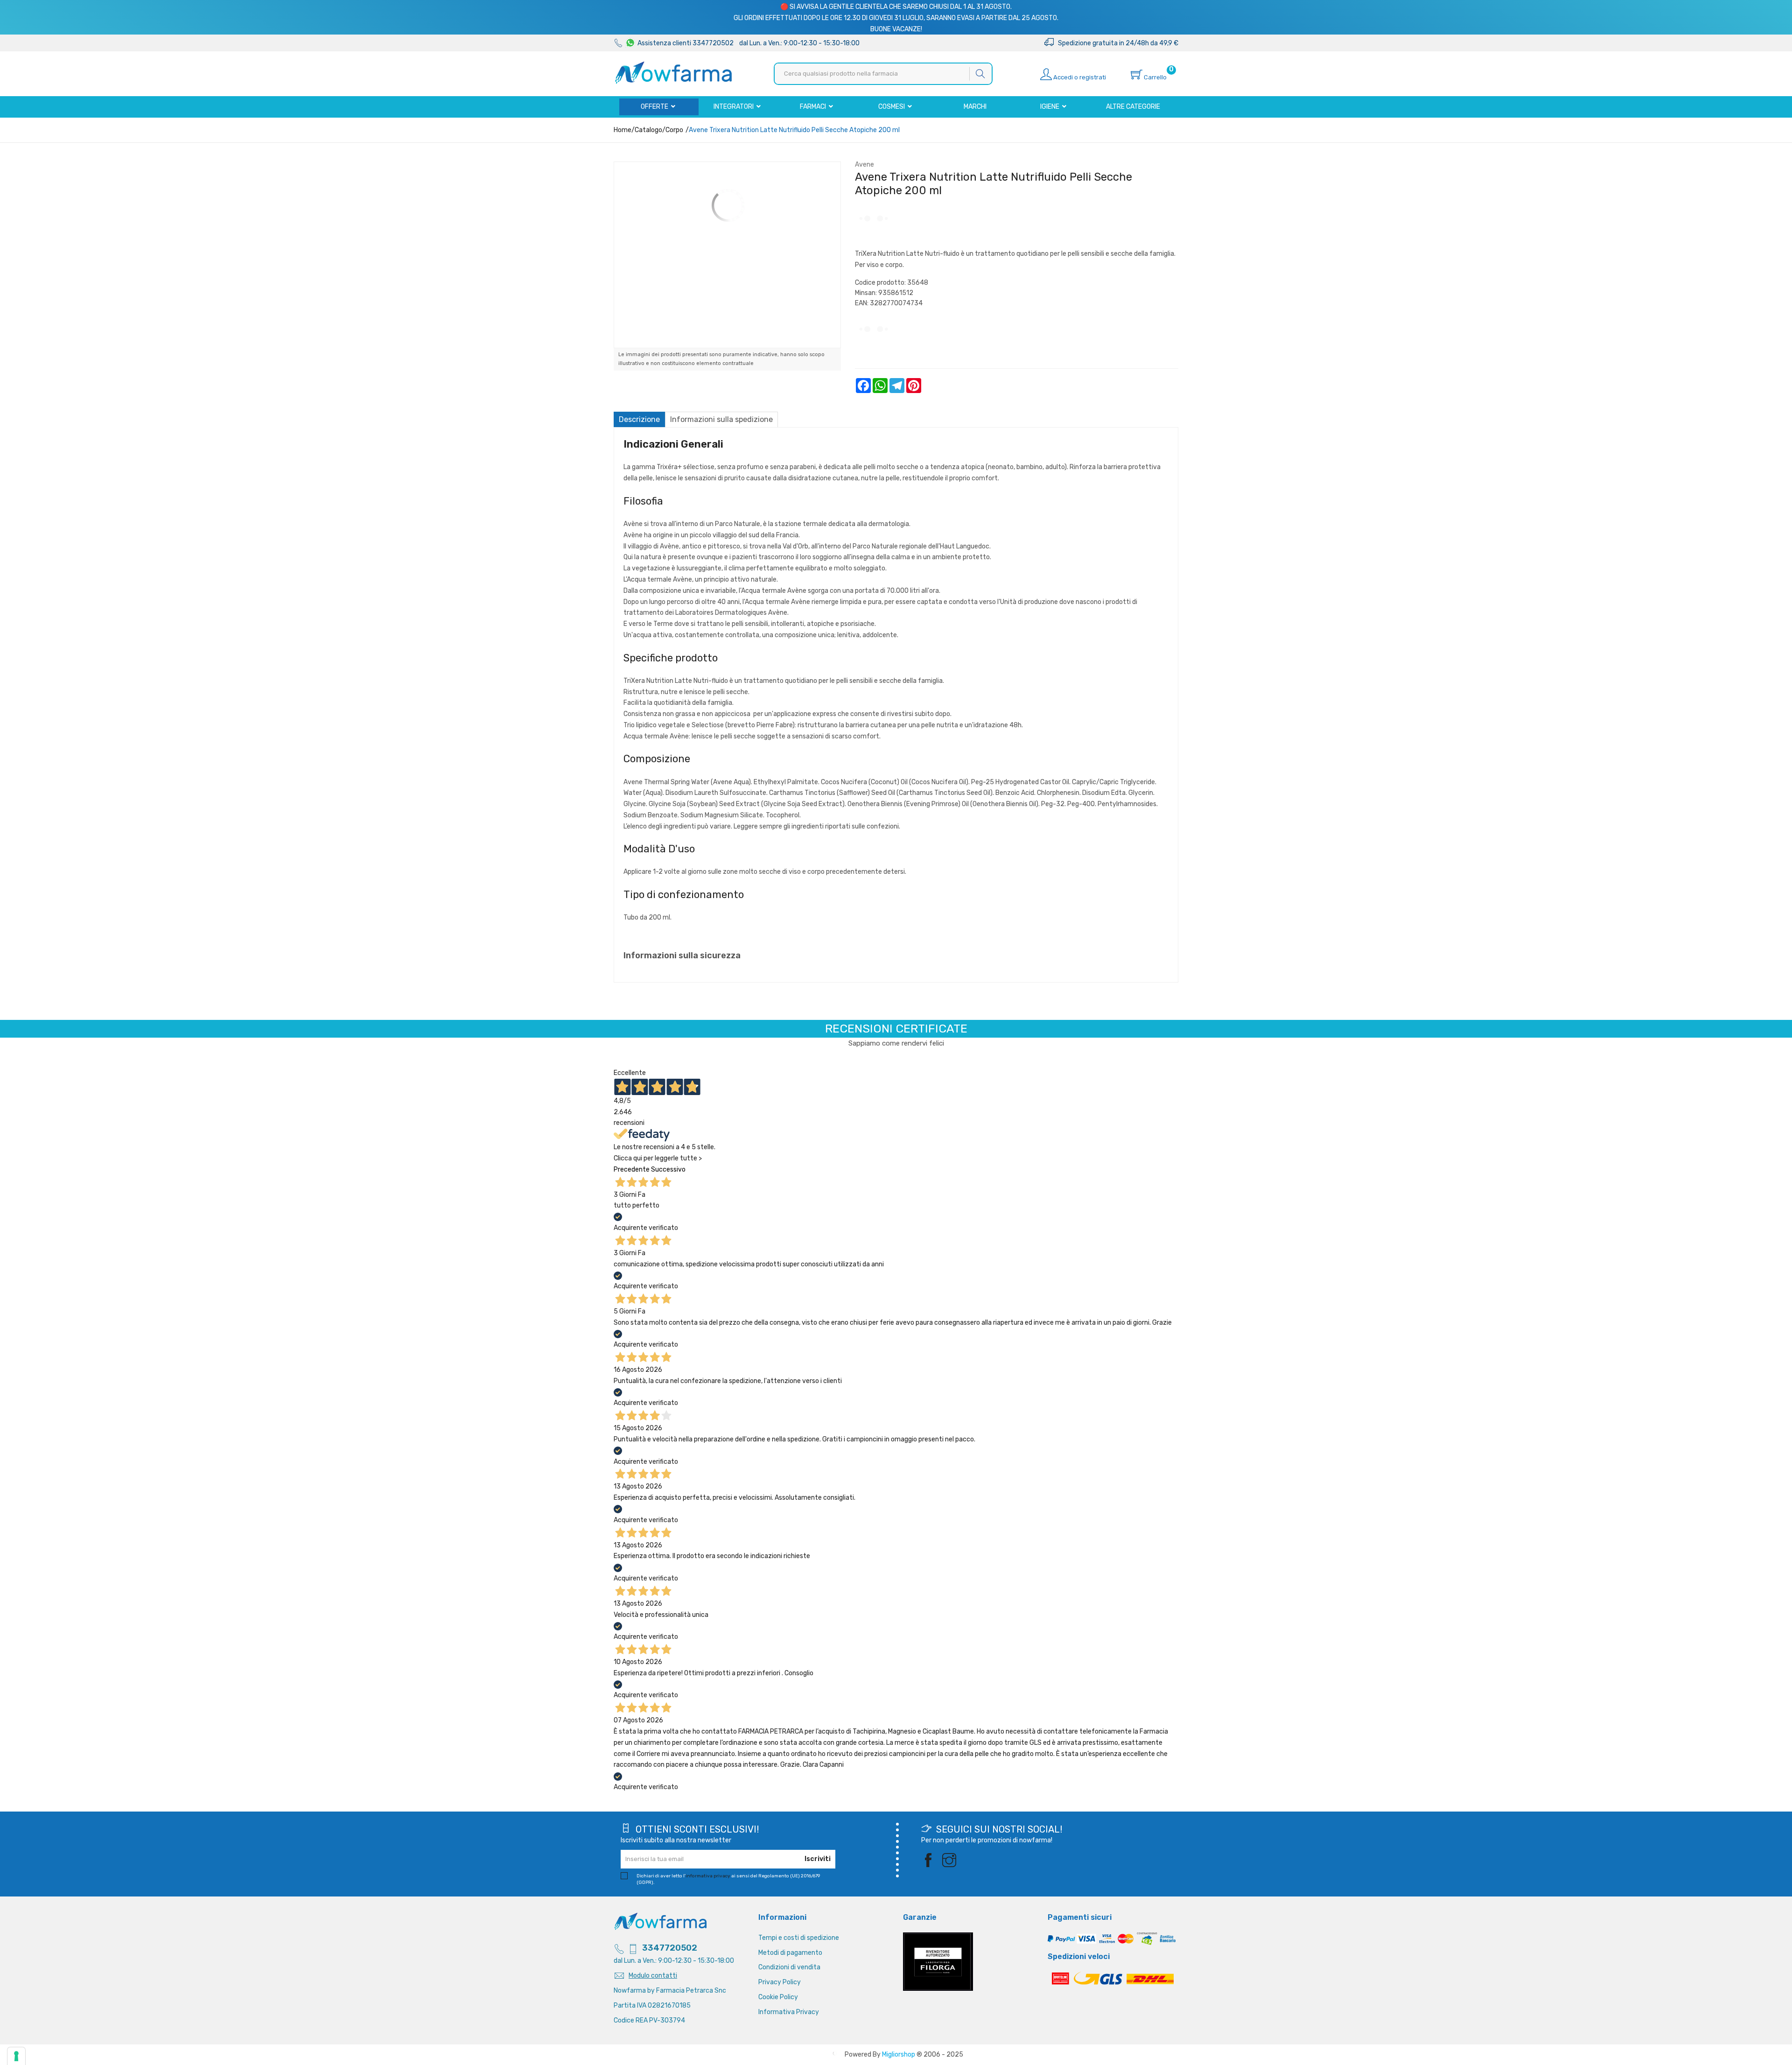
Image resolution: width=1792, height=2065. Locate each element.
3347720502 (670, 1948)
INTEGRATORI (734, 107)
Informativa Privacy (789, 2012)
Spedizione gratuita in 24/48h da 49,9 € (1116, 43)
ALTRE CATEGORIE (1133, 107)
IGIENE (1050, 107)
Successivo (668, 1169)
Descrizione (639, 419)
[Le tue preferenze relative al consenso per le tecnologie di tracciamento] (16, 2056)
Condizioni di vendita (789, 1967)
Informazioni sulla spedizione (721, 419)
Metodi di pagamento (790, 1953)
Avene (864, 165)
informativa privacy (708, 1876)
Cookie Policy (778, 1997)
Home (623, 130)
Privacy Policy (780, 1982)
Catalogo (648, 130)
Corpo (674, 130)
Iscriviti (818, 1859)
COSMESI (892, 107)
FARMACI (814, 107)
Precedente (632, 1169)
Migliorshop (899, 2054)
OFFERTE (655, 107)
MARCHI (975, 107)
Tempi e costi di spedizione (799, 1938)
